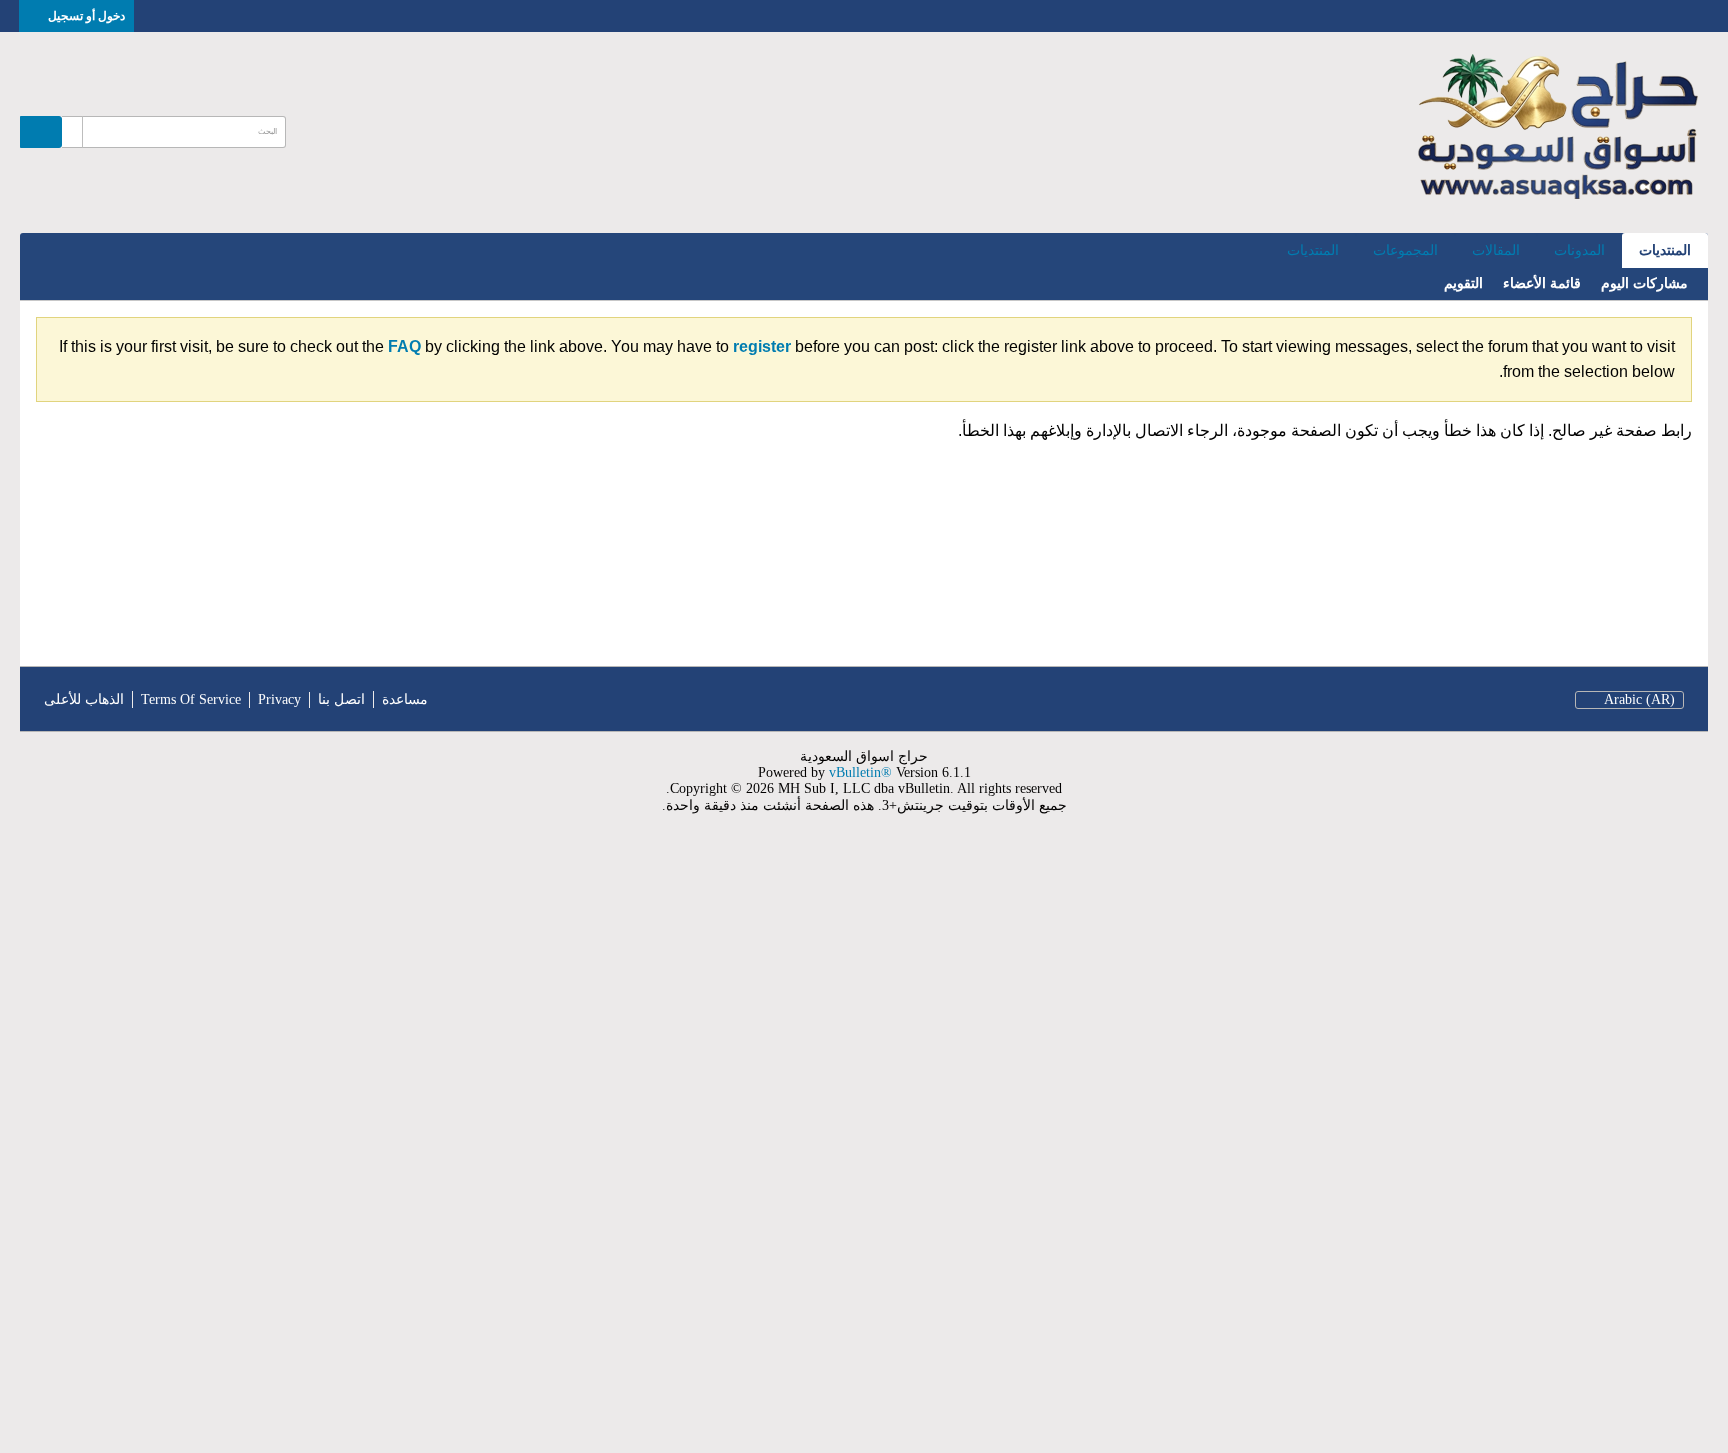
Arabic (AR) (1639, 699)
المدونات (1579, 250)
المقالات (1496, 250)
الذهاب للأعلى (84, 699)
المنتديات (1665, 250)
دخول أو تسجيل (86, 16)
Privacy (279, 699)
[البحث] (41, 132)
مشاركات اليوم (1644, 283)
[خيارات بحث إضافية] (72, 132)
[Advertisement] (1128, 1146)
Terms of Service (191, 699)
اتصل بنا (341, 699)
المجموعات (1405, 250)
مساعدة (405, 699)
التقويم (1463, 283)
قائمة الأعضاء (1542, 283)
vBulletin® (860, 772)
